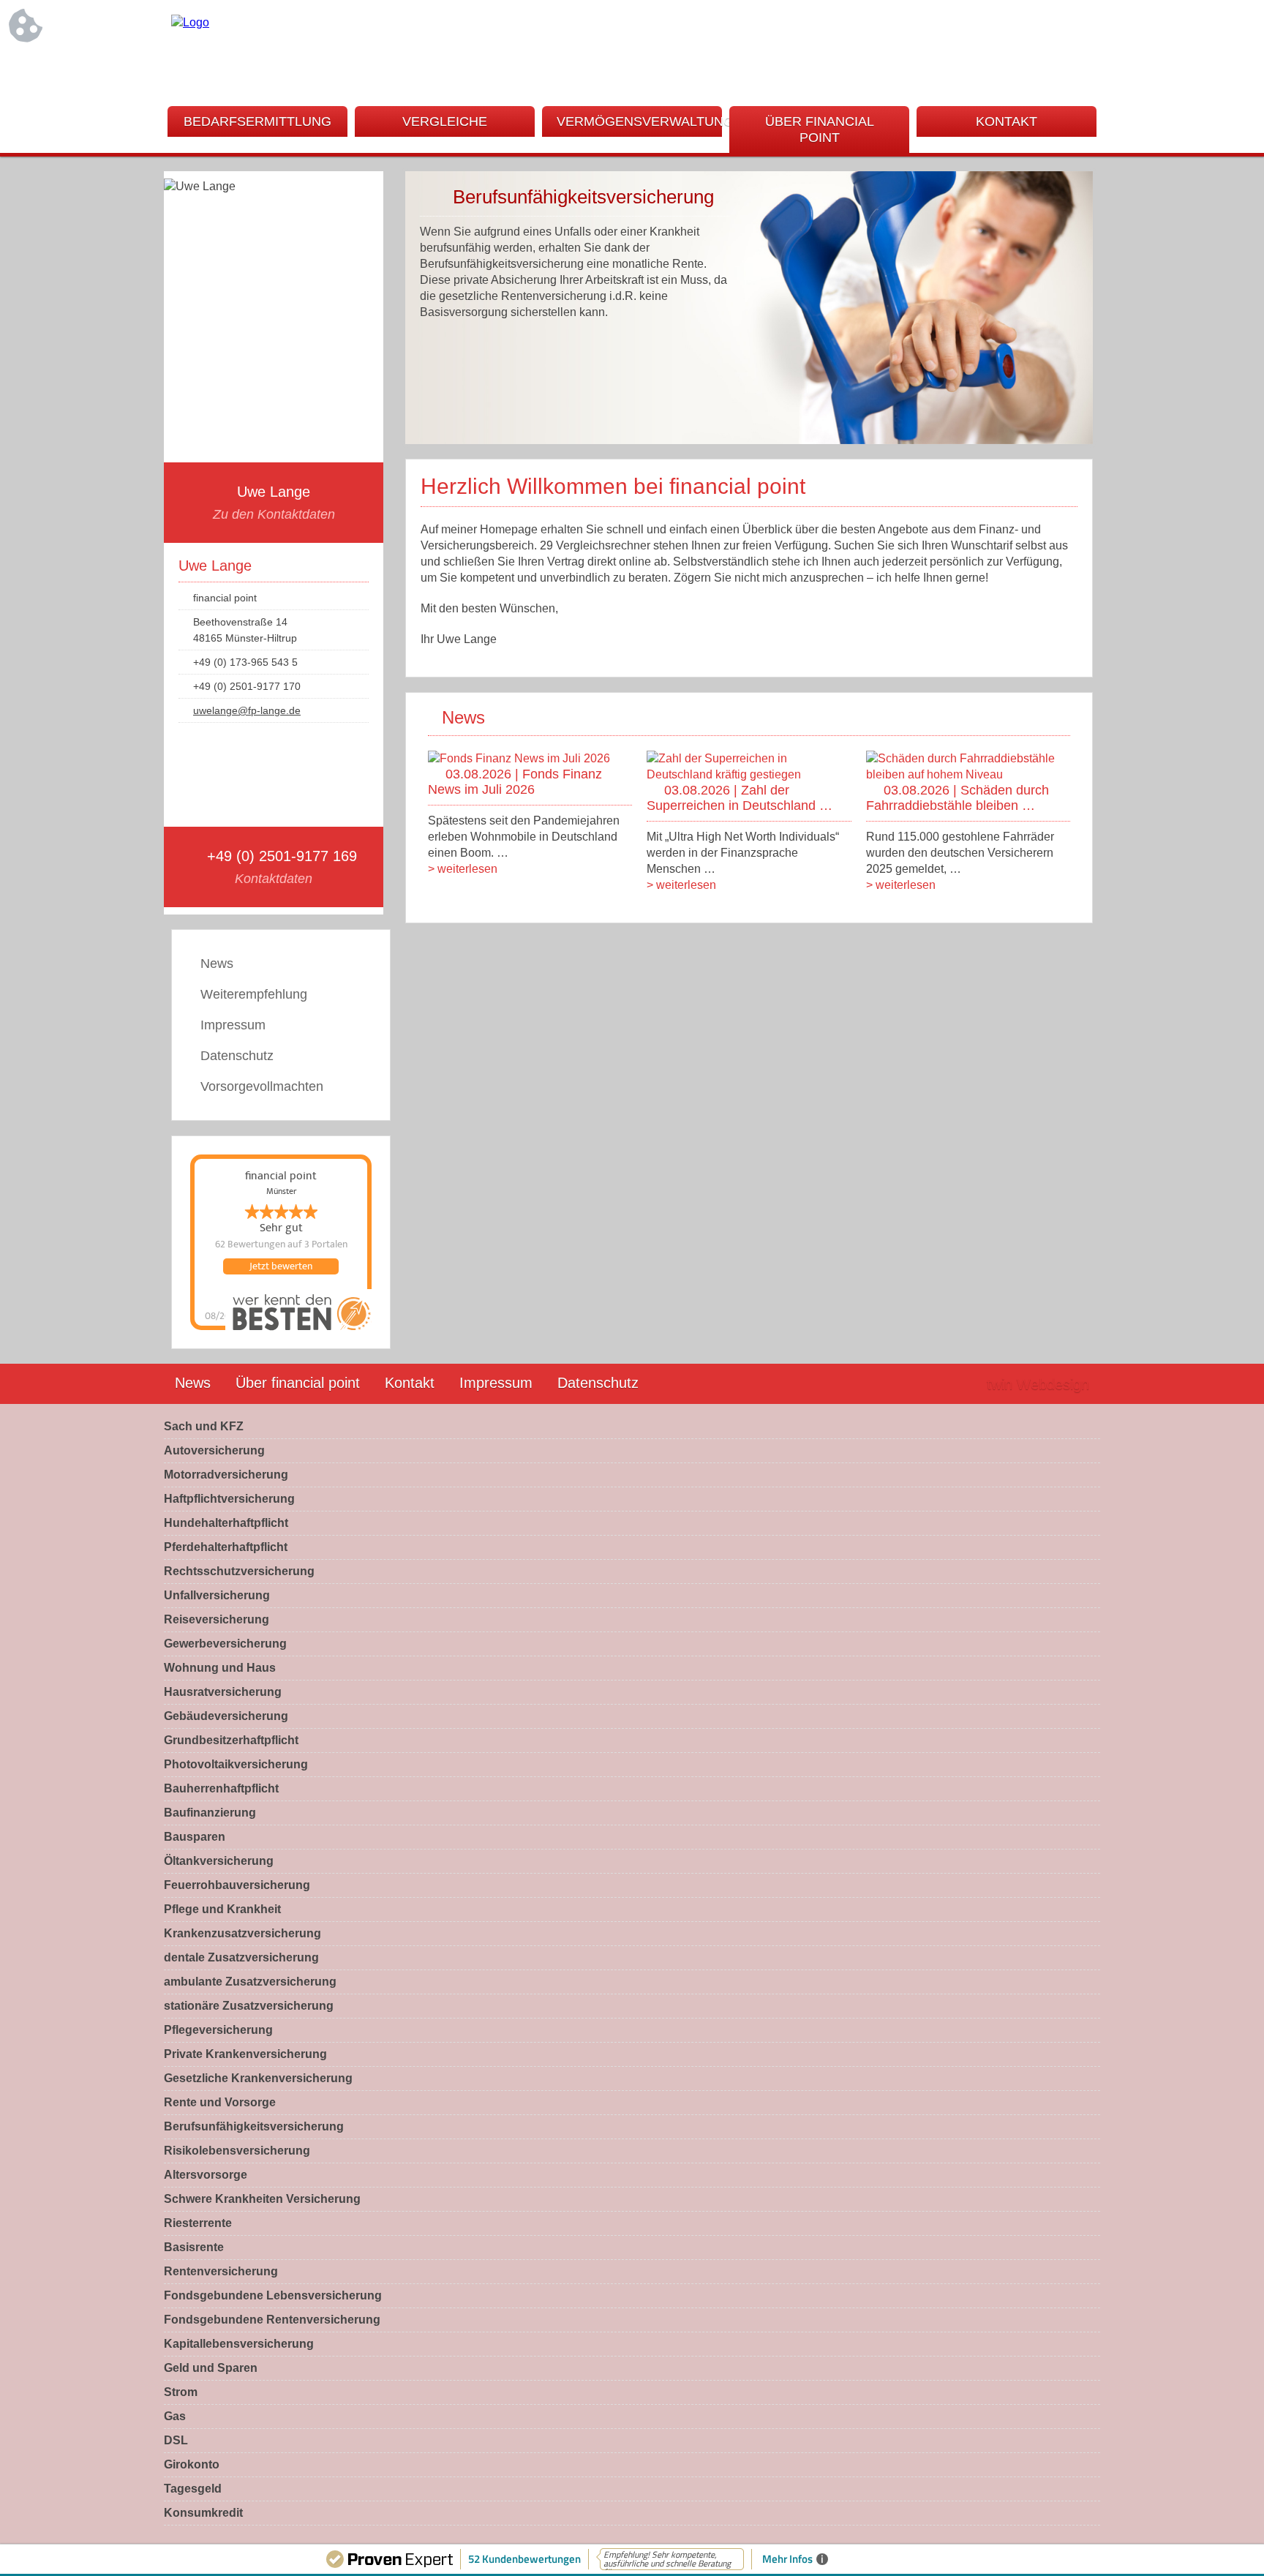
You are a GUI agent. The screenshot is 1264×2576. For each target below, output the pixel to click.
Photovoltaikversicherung (236, 1764)
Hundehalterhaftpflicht (226, 1523)
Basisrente (194, 2247)
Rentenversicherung (221, 2271)
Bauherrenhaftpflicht (221, 1788)
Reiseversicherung (217, 1619)
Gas (175, 2416)
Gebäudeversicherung (226, 1716)
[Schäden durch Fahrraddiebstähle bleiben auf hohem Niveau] (968, 774)
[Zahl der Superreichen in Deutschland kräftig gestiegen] (749, 774)
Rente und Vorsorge (220, 2102)
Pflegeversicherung (218, 2030)
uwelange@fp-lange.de (247, 710)
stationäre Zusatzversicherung (249, 2006)
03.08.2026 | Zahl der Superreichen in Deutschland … (740, 798)
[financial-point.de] (190, 22)
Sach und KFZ (204, 1426)
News (217, 964)
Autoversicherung (214, 1450)
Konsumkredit (203, 2513)
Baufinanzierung (210, 1813)
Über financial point (820, 129)
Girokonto (192, 2464)
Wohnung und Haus (220, 1668)
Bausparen (195, 1837)
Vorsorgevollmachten (262, 1086)
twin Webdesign (1038, 1384)
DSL (176, 2440)
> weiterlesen (463, 869)
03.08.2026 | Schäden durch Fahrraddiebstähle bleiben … (958, 798)
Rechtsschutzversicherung (239, 1571)
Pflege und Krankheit (222, 1909)
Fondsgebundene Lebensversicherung (273, 2295)
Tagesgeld (193, 2489)
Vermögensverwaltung (639, 121)
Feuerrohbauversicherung (237, 1885)
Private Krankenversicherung (245, 2054)
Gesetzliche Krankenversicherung (258, 2078)
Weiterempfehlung (254, 994)
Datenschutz (237, 1056)
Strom (181, 2392)
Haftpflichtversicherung (229, 1499)
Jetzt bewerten (281, 1266)
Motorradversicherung (226, 1475)
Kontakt (1007, 121)
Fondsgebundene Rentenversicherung (272, 2320)
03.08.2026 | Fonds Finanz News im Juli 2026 (515, 782)
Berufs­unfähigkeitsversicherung (254, 2126)
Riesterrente (198, 2223)
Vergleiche (445, 121)
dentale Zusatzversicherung (241, 1957)
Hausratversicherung (223, 1692)
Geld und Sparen (211, 2368)
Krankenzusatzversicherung (242, 1933)
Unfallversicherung (217, 1595)
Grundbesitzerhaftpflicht (231, 1740)
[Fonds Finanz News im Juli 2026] (519, 758)
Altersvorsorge (206, 2175)
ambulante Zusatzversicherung (250, 1982)
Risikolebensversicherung (237, 2151)
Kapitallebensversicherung (239, 2344)
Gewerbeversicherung (225, 1644)
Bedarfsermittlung (257, 121)
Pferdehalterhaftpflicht (226, 1547)
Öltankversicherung (219, 1861)
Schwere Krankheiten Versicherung (262, 2199)
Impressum (233, 1025)
